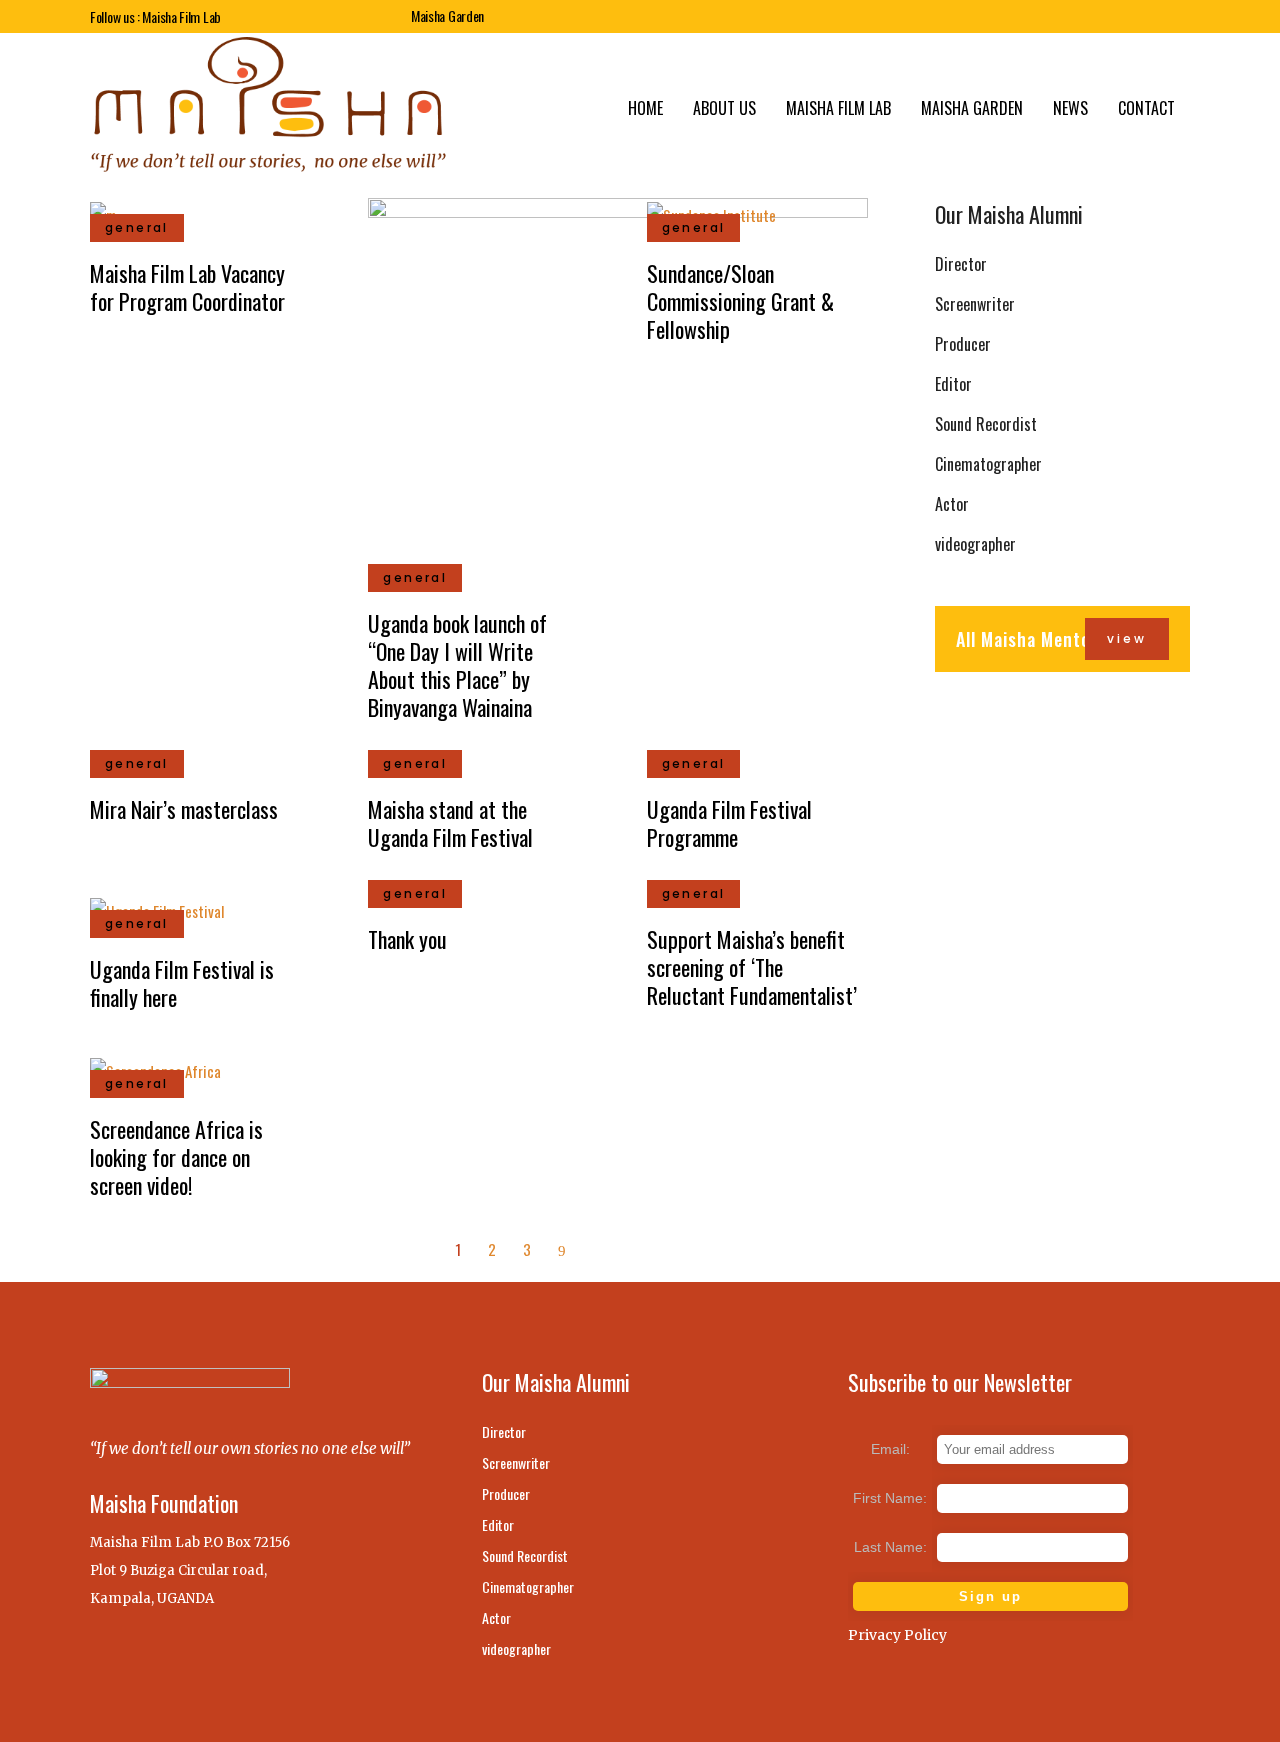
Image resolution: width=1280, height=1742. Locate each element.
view (1127, 638)
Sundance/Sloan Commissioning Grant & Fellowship (740, 301)
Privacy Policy (897, 1635)
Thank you (407, 939)
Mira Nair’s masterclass (184, 809)
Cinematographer (988, 464)
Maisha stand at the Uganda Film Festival (450, 823)
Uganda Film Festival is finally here (182, 983)
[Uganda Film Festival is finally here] (157, 908)
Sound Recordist (986, 424)
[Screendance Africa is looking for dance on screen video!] (155, 1068)
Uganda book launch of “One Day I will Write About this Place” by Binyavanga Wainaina (457, 665)
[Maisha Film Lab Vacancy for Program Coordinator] (103, 212)
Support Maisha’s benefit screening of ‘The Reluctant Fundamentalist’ (752, 967)
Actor (952, 504)
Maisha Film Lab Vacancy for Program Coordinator (187, 287)
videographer (975, 544)
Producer (963, 344)
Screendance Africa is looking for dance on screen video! (176, 1157)
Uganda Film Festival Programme (729, 823)
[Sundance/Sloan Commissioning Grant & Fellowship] (711, 212)
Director (961, 264)
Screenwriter (975, 304)
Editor (953, 384)
